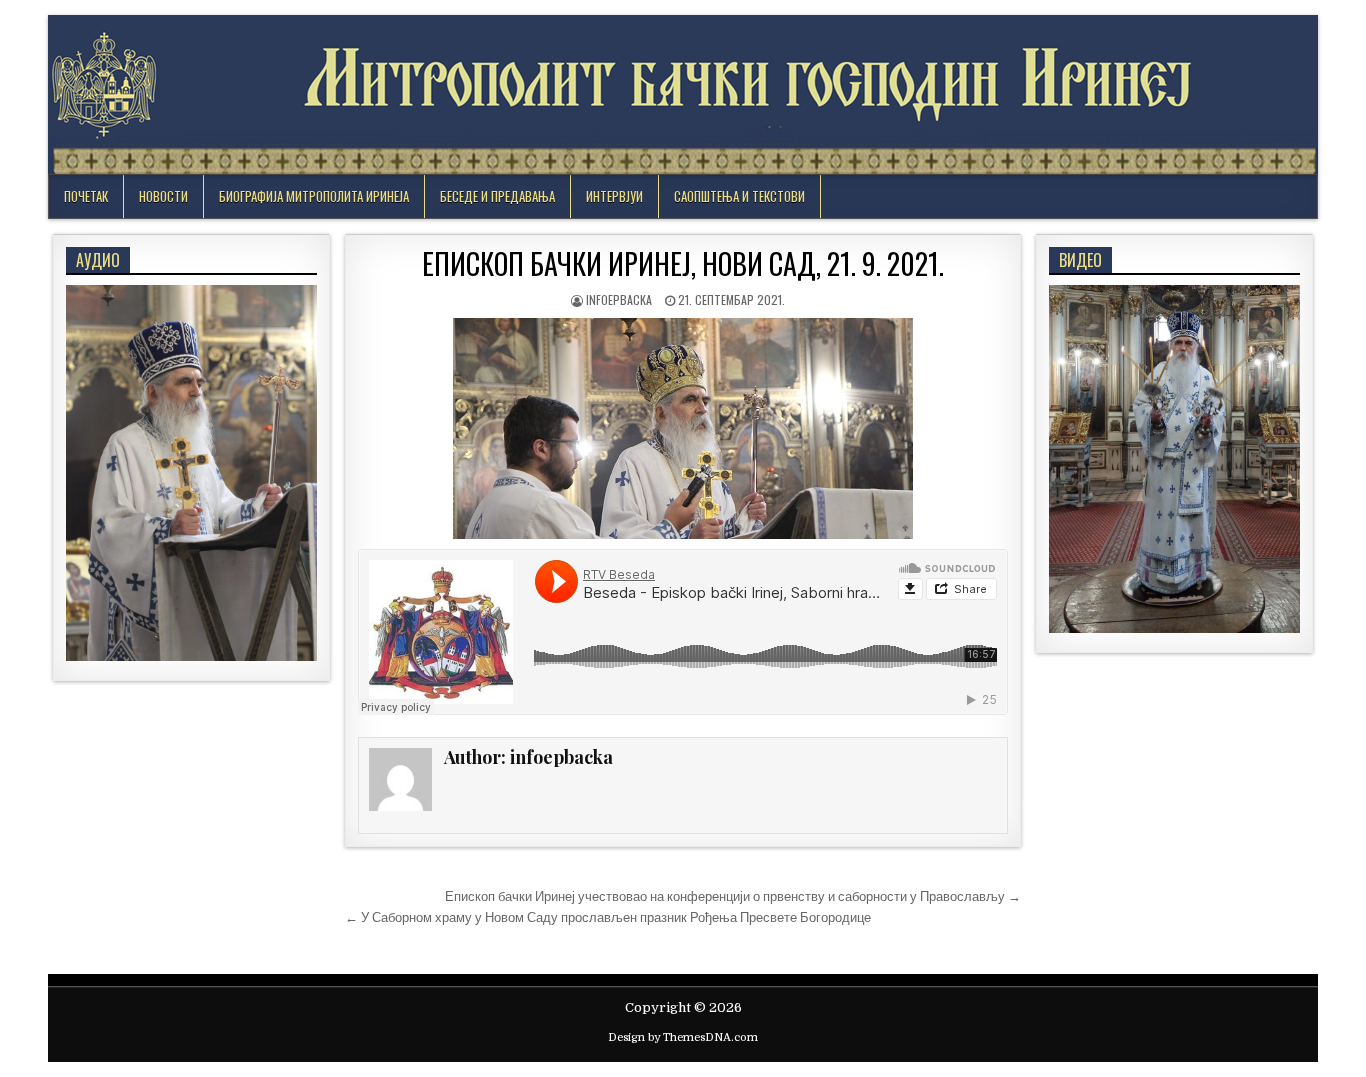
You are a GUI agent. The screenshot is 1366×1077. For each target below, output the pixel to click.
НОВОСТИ (163, 196)
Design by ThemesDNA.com (683, 1037)
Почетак (86, 196)
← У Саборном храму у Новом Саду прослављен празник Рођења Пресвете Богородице (608, 917)
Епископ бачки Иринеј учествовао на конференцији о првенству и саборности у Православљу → (733, 896)
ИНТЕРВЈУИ (614, 196)
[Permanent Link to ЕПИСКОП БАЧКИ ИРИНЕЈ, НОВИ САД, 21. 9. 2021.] (683, 428)
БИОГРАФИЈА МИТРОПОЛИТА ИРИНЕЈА (314, 196)
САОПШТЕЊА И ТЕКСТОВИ (739, 196)
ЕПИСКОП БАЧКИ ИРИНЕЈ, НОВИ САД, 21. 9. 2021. (683, 263)
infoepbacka (619, 299)
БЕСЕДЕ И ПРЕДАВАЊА (497, 196)
